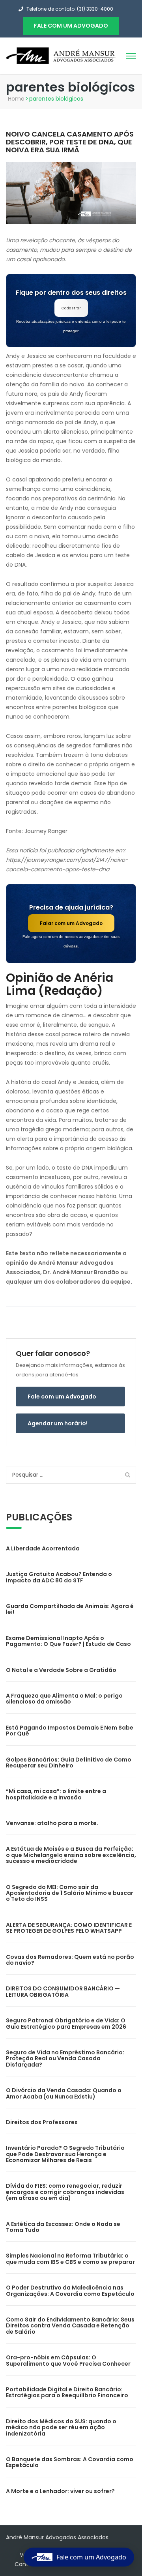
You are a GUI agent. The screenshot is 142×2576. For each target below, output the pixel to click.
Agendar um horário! (58, 1423)
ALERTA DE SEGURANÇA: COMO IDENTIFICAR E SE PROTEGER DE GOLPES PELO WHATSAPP (69, 1928)
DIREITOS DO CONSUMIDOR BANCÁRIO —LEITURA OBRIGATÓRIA (63, 1991)
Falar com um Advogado (71, 923)
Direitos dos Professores (42, 2122)
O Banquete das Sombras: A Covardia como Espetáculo (70, 2462)
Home (16, 99)
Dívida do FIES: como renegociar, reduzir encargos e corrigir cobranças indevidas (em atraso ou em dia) (65, 2192)
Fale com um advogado (71, 26)
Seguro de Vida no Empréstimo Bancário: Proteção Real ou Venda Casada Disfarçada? (65, 2058)
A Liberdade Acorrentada (43, 1548)
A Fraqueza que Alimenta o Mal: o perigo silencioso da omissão (64, 1699)
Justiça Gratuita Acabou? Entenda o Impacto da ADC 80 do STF (59, 1577)
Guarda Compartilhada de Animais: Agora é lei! (70, 1609)
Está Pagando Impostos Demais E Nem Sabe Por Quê (70, 1731)
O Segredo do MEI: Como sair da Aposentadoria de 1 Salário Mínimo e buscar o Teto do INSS (70, 1893)
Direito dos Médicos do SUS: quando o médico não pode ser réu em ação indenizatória (61, 2427)
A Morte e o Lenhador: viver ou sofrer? (60, 2491)
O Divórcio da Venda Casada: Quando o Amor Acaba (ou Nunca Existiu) (64, 2093)
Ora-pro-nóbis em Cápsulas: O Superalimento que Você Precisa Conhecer (68, 2360)
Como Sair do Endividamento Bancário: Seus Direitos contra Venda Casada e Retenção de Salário (70, 2326)
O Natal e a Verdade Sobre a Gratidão (61, 1670)
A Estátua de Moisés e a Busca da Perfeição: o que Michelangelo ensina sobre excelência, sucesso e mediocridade (71, 1855)
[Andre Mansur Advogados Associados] (61, 55)
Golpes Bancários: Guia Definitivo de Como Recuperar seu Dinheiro (69, 1763)
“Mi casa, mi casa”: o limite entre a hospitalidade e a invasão (56, 1794)
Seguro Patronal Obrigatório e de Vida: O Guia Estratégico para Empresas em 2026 (66, 2023)
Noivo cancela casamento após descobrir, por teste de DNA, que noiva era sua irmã (70, 142)
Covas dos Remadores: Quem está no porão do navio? (70, 1960)
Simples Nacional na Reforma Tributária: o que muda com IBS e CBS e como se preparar (70, 2259)
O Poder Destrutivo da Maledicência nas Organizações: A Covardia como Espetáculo (70, 2291)
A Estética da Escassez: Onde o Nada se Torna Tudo (63, 2227)
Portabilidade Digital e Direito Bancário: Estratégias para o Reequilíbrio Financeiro (67, 2392)
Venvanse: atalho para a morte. (52, 1823)
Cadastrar (71, 308)
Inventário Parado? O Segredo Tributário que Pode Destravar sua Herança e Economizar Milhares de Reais (65, 2154)
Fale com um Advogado (62, 1397)
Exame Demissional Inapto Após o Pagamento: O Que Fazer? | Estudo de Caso (68, 1641)
